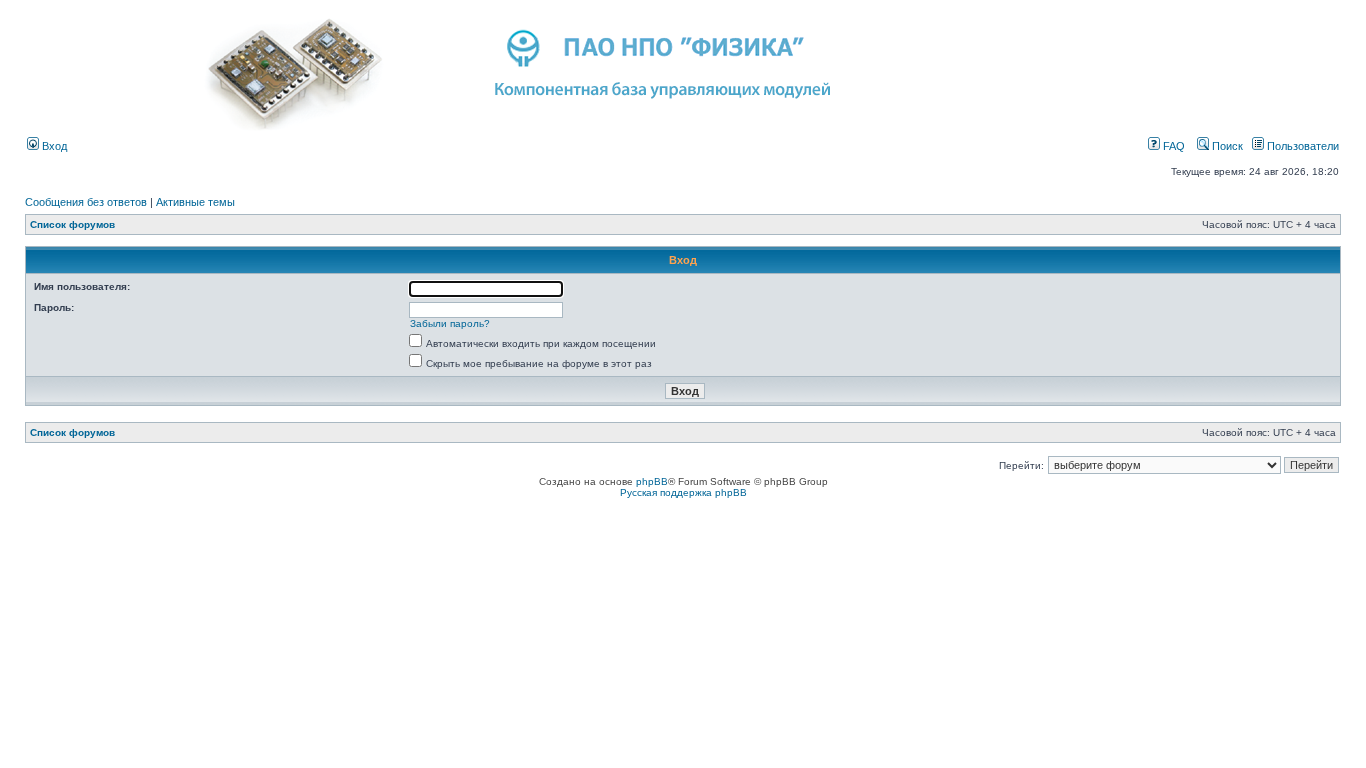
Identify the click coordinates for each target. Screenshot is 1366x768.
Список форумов (72, 224)
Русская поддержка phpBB (683, 492)
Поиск (1226, 146)
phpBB (652, 481)
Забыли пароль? (450, 323)
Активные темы (195, 202)
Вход (53, 146)
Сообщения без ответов (86, 202)
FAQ (1172, 146)
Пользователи (1301, 146)
